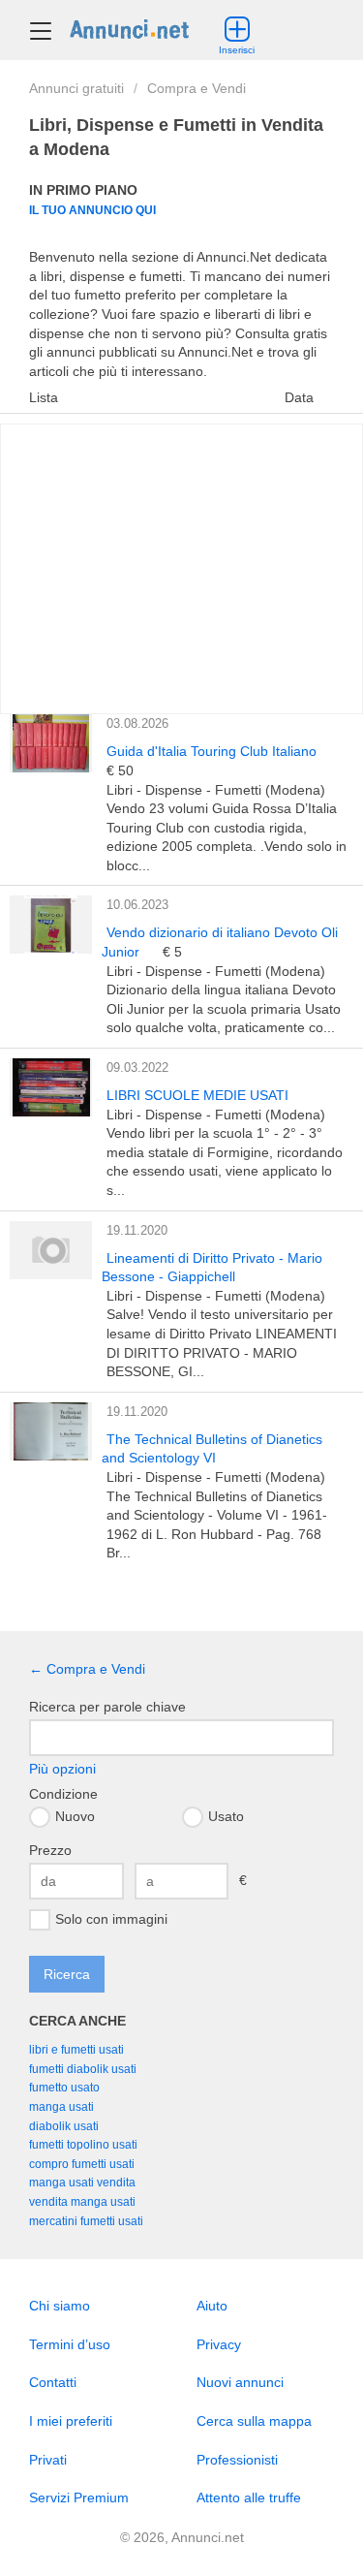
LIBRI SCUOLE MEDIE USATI (197, 1095)
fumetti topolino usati (83, 2145)
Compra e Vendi (197, 88)
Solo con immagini (111, 1919)
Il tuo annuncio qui (92, 210)
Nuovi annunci (240, 2382)
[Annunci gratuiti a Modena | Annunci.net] (129, 28)
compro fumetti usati (82, 2164)
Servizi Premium (79, 2497)
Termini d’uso (70, 2344)
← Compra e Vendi (87, 1669)
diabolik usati (64, 2126)
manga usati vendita (82, 2183)
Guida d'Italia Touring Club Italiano (212, 751)
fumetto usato (64, 2088)
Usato (226, 1815)
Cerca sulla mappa (254, 2421)
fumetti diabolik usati (83, 2069)
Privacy (219, 2344)
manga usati (61, 2107)
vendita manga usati (82, 2202)
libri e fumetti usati (76, 2050)
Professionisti (237, 2460)
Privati (48, 2460)
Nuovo (75, 1815)
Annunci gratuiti (76, 88)
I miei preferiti (71, 2421)
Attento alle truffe (249, 2497)
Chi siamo (60, 2306)
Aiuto (212, 2306)
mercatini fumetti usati (86, 2221)
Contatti (53, 2382)
